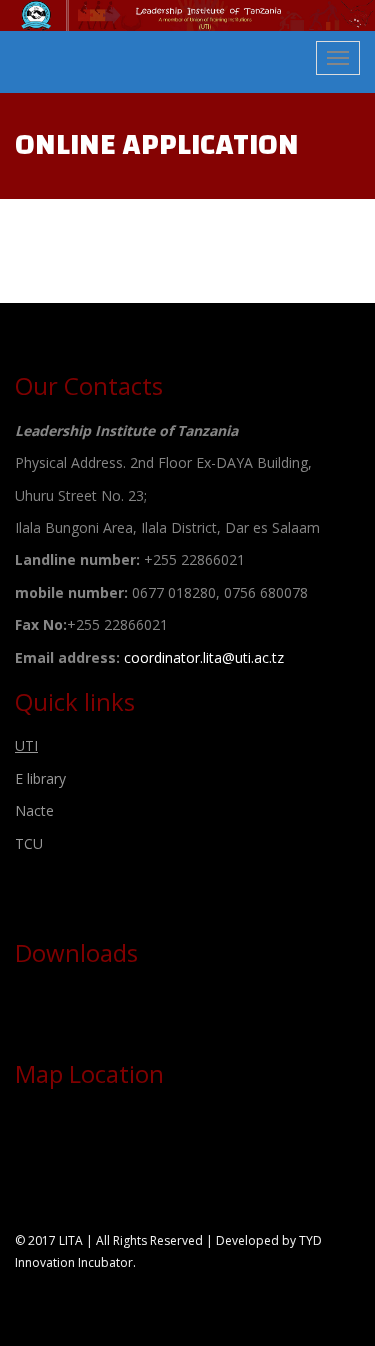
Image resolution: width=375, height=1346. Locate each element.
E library (40, 778)
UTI (26, 745)
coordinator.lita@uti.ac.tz (204, 657)
